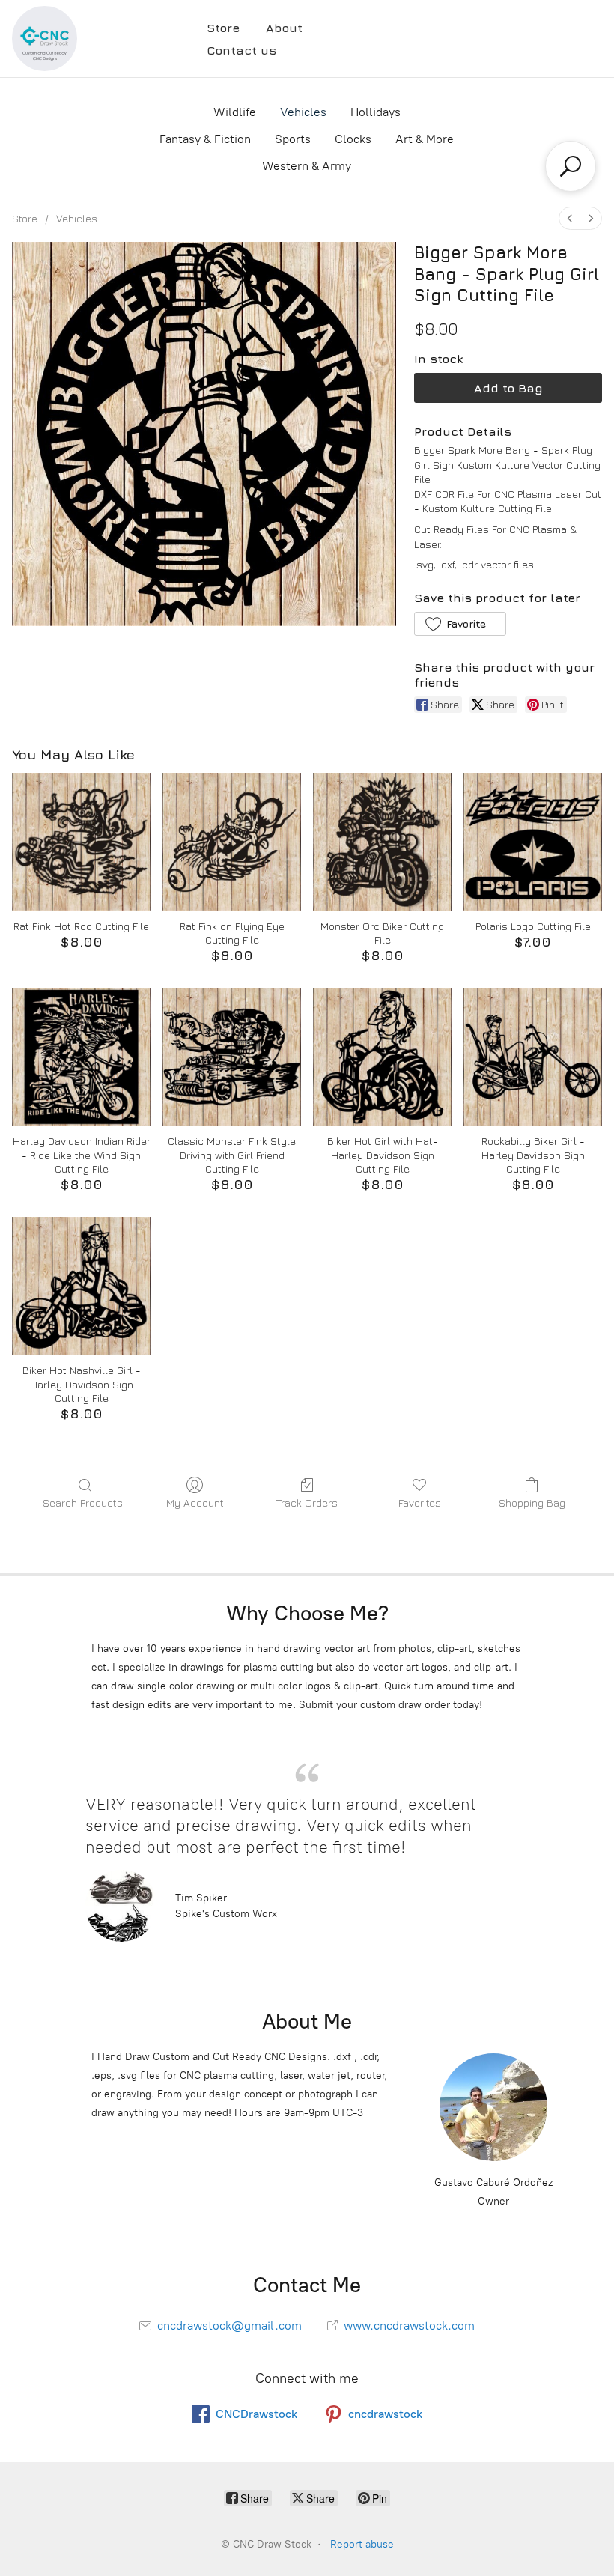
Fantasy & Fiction (205, 139)
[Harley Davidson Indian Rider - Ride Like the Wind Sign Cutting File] (81, 1057)
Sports (293, 139)
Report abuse (362, 2544)
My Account (195, 1503)
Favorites (420, 1503)
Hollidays (376, 112)
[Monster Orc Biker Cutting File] (382, 842)
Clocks (353, 139)
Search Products (83, 1503)
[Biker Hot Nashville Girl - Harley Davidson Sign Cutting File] (81, 1286)
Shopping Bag (532, 1503)
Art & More (425, 139)
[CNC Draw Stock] (45, 39)
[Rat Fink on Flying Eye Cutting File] (232, 842)
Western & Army (307, 166)
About (284, 28)
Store (223, 28)
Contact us (241, 50)
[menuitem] (570, 218)
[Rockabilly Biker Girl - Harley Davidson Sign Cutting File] (533, 1057)
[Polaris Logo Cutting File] (533, 842)
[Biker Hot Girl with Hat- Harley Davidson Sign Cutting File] (382, 1057)
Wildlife (235, 112)
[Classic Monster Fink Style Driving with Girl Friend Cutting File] (232, 1057)
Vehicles (303, 112)
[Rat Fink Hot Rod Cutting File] (81, 842)
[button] (460, 624)
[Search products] (571, 166)
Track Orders (307, 1503)
